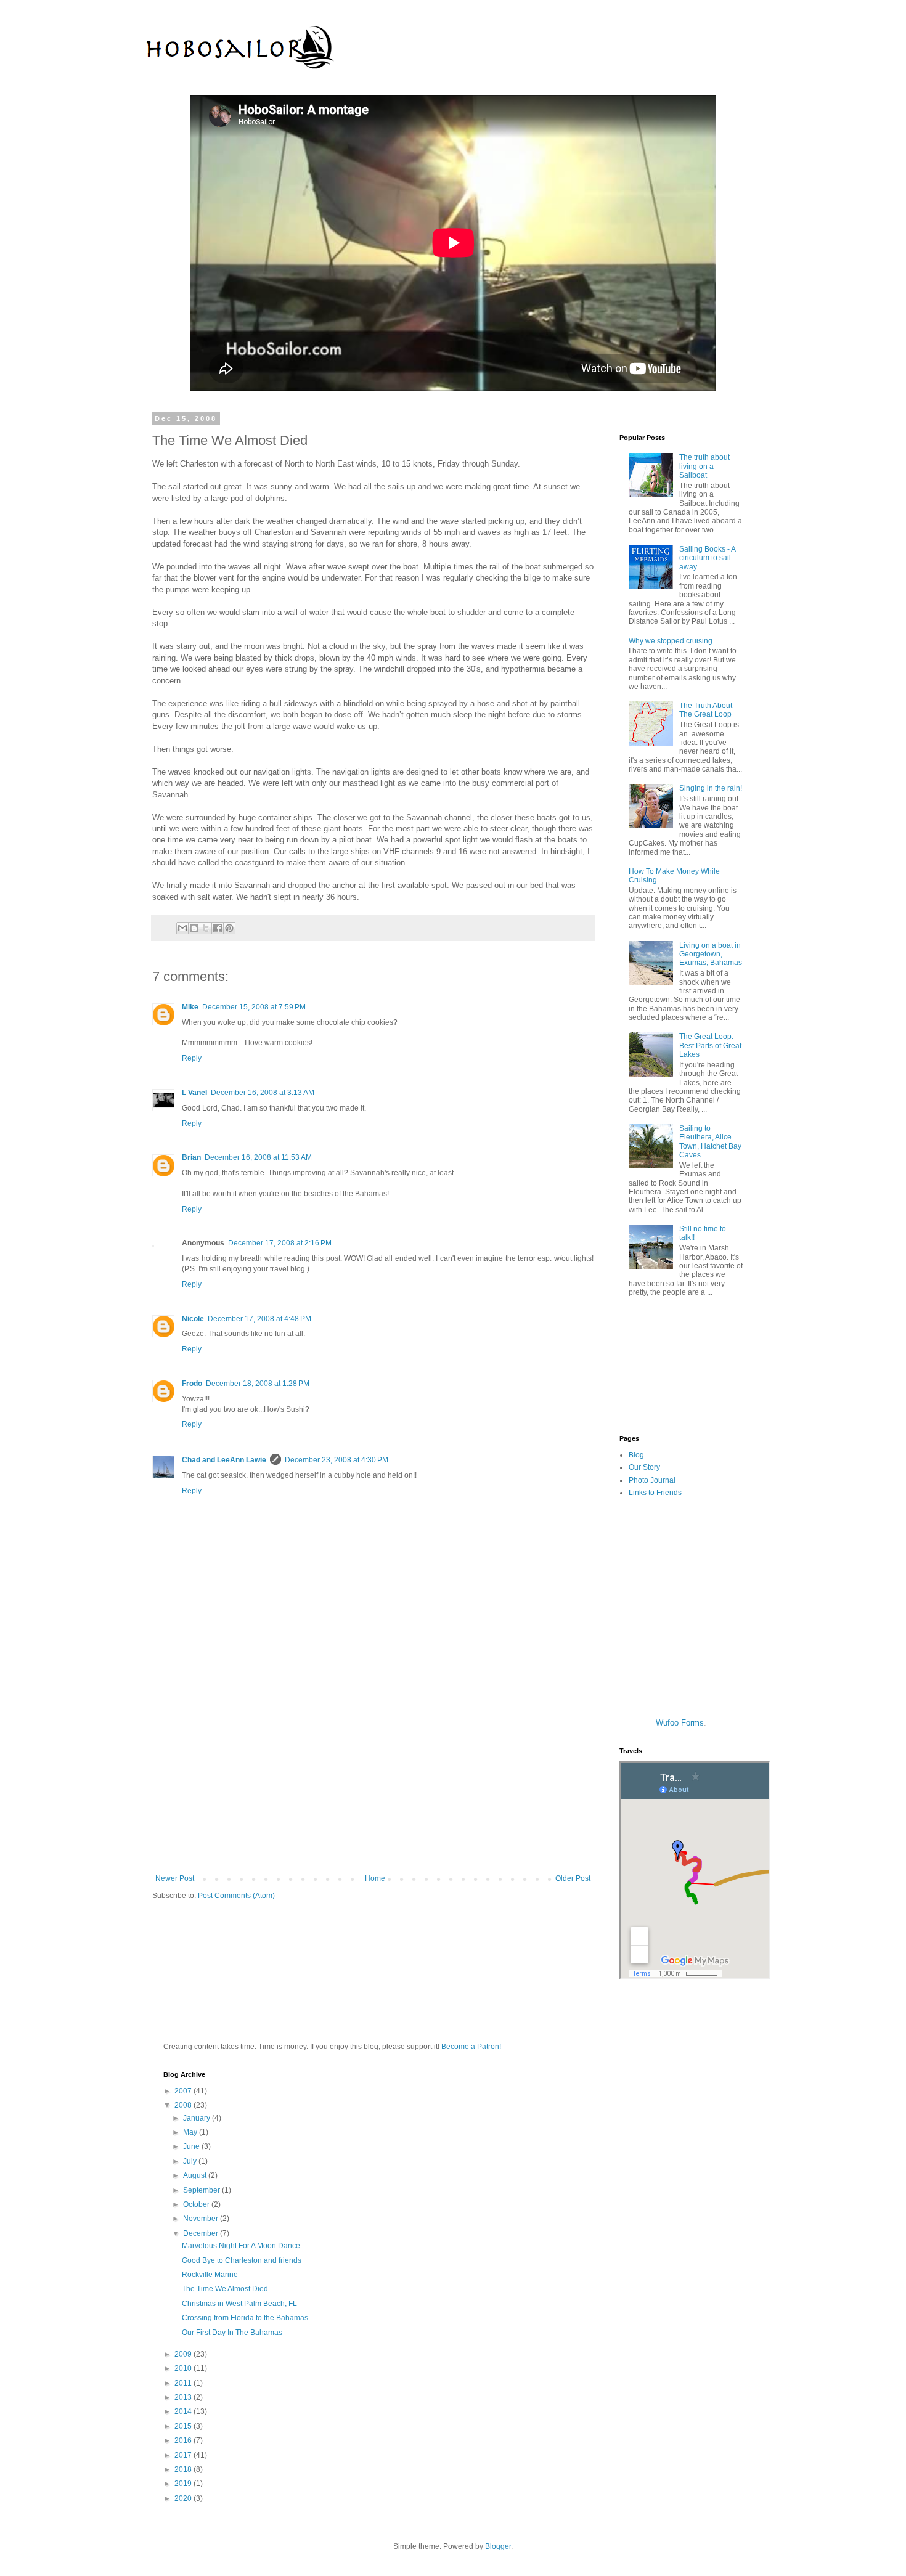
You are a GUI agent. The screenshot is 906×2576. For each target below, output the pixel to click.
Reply (192, 1058)
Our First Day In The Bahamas (232, 2333)
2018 (184, 2469)
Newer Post (175, 1878)
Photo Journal (652, 1480)
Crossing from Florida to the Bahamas (245, 2318)
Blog (636, 1455)
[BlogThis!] (194, 928)
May (191, 2132)
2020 (184, 2498)
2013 (184, 2397)
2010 (184, 2368)
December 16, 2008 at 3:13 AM (263, 1093)
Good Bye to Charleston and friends (242, 2260)
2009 (184, 2354)
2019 (184, 2484)
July (191, 2161)
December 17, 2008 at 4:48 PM (259, 1319)
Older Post (573, 1878)
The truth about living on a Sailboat (704, 466)
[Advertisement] (373, 1772)
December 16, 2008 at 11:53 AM (258, 1157)
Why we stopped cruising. (671, 641)
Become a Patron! (471, 2047)
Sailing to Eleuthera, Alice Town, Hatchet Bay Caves (710, 1142)
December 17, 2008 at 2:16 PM (280, 1243)
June (192, 2146)
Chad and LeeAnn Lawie (224, 1460)
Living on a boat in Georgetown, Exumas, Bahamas (711, 954)
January (198, 2118)
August (196, 2175)
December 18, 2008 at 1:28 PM (258, 1384)
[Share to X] (206, 928)
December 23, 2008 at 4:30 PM (337, 1460)
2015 (184, 2426)
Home (375, 1878)
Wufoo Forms (680, 1723)
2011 (184, 2383)
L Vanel (194, 1093)
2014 (184, 2411)
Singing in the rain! (711, 788)
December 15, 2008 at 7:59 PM (254, 1007)
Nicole (193, 1319)
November (202, 2219)
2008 (184, 2105)
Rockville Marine (210, 2275)
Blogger (498, 2546)
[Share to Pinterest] (229, 928)
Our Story (644, 1467)
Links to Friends (655, 1493)
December (202, 2233)
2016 (184, 2440)
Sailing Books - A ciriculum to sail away (707, 558)
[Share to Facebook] (218, 928)
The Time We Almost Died (225, 2289)
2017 (184, 2455)
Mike (190, 1007)
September (202, 2190)
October (197, 2204)
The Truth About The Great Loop (706, 710)
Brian (191, 1157)
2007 (184, 2091)
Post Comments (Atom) (236, 1896)
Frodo (192, 1384)
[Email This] (182, 928)
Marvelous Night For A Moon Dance (241, 2246)
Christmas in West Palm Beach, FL (239, 2304)
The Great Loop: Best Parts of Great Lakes (710, 1045)
